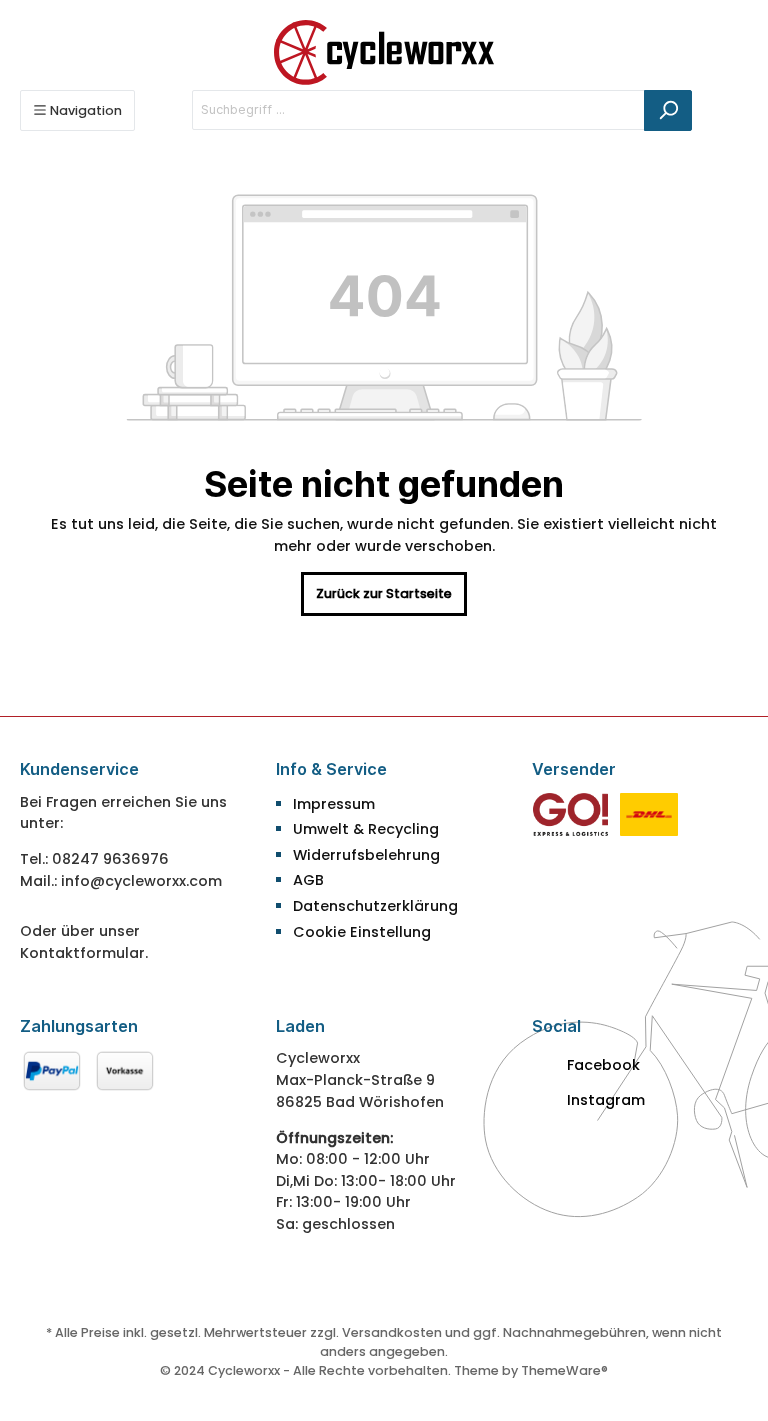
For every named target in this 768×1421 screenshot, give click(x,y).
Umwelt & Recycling (366, 829)
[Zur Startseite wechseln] (384, 52)
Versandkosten (392, 1332)
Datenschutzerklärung (375, 906)
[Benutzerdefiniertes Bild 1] (570, 813)
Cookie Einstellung (362, 932)
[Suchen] (668, 110)
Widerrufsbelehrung (366, 855)
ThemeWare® (564, 1370)
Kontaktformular (82, 953)
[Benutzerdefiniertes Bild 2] (649, 813)
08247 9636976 (110, 859)
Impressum (334, 804)
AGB (308, 880)
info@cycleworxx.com (141, 881)
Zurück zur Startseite (384, 593)
